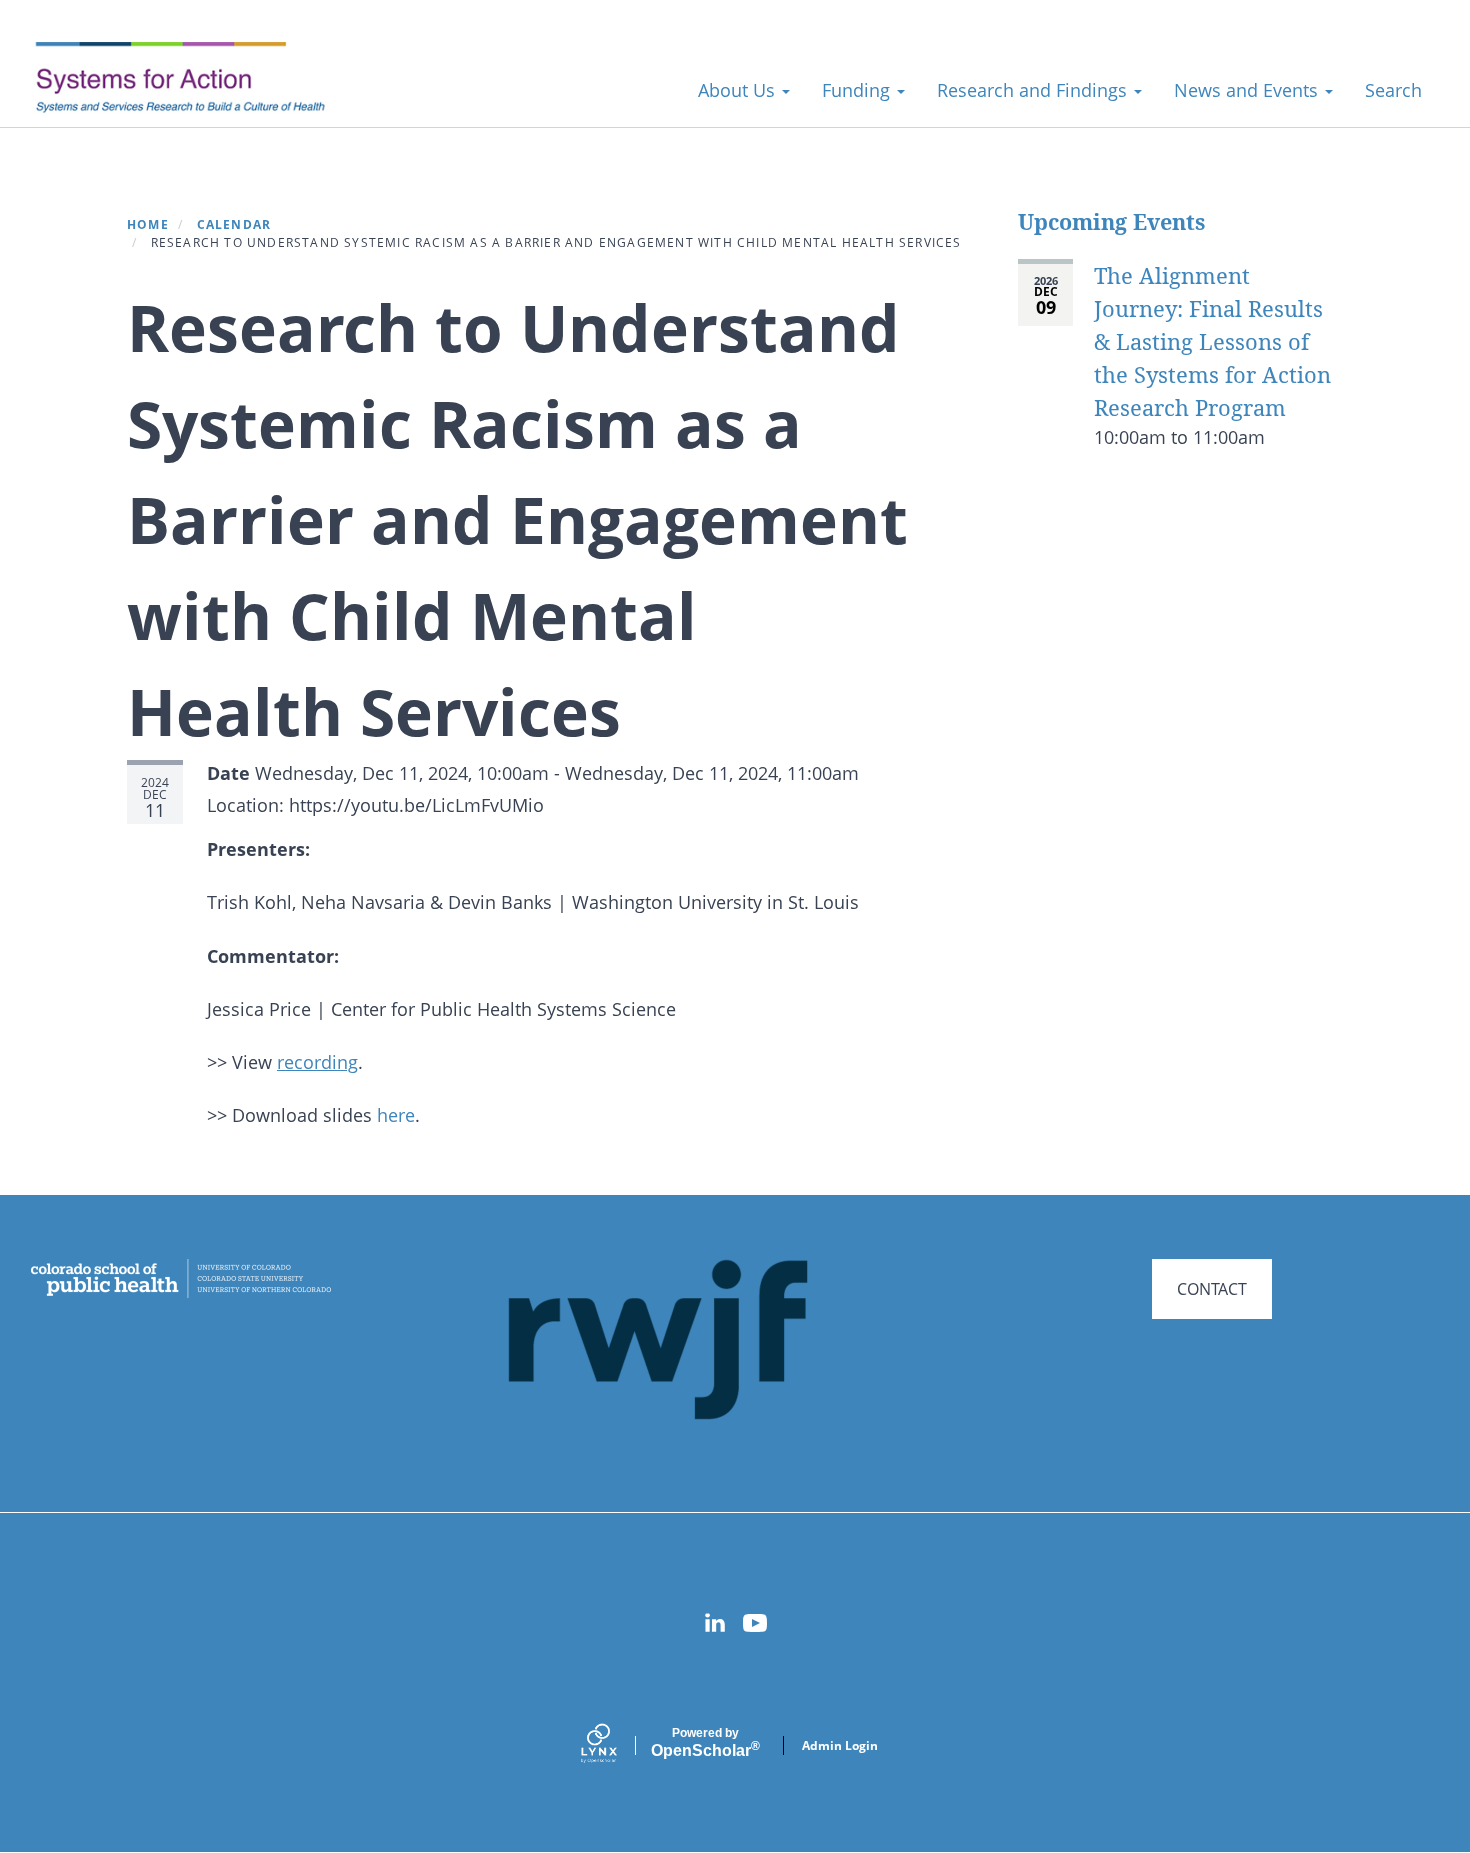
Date (228, 773)
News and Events (1248, 90)
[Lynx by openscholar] (616, 1745)
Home (148, 224)
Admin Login (840, 1745)
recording (317, 1062)
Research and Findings (1034, 90)
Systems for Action (194, 79)
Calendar (234, 224)
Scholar (705, 1743)
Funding (858, 90)
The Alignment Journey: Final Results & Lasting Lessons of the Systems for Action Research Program (1212, 341)
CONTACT (1212, 1289)
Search (1393, 90)
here (396, 1115)
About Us (739, 90)
